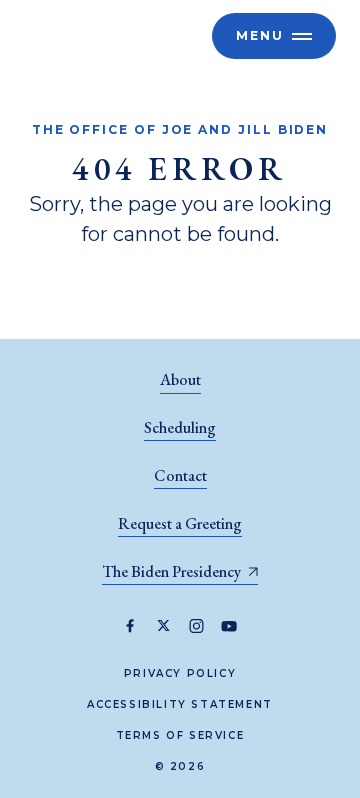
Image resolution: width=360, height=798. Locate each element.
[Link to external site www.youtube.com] (229, 626)
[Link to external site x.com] (163, 626)
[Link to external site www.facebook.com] (130, 626)
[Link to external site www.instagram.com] (196, 626)
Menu (260, 35)
